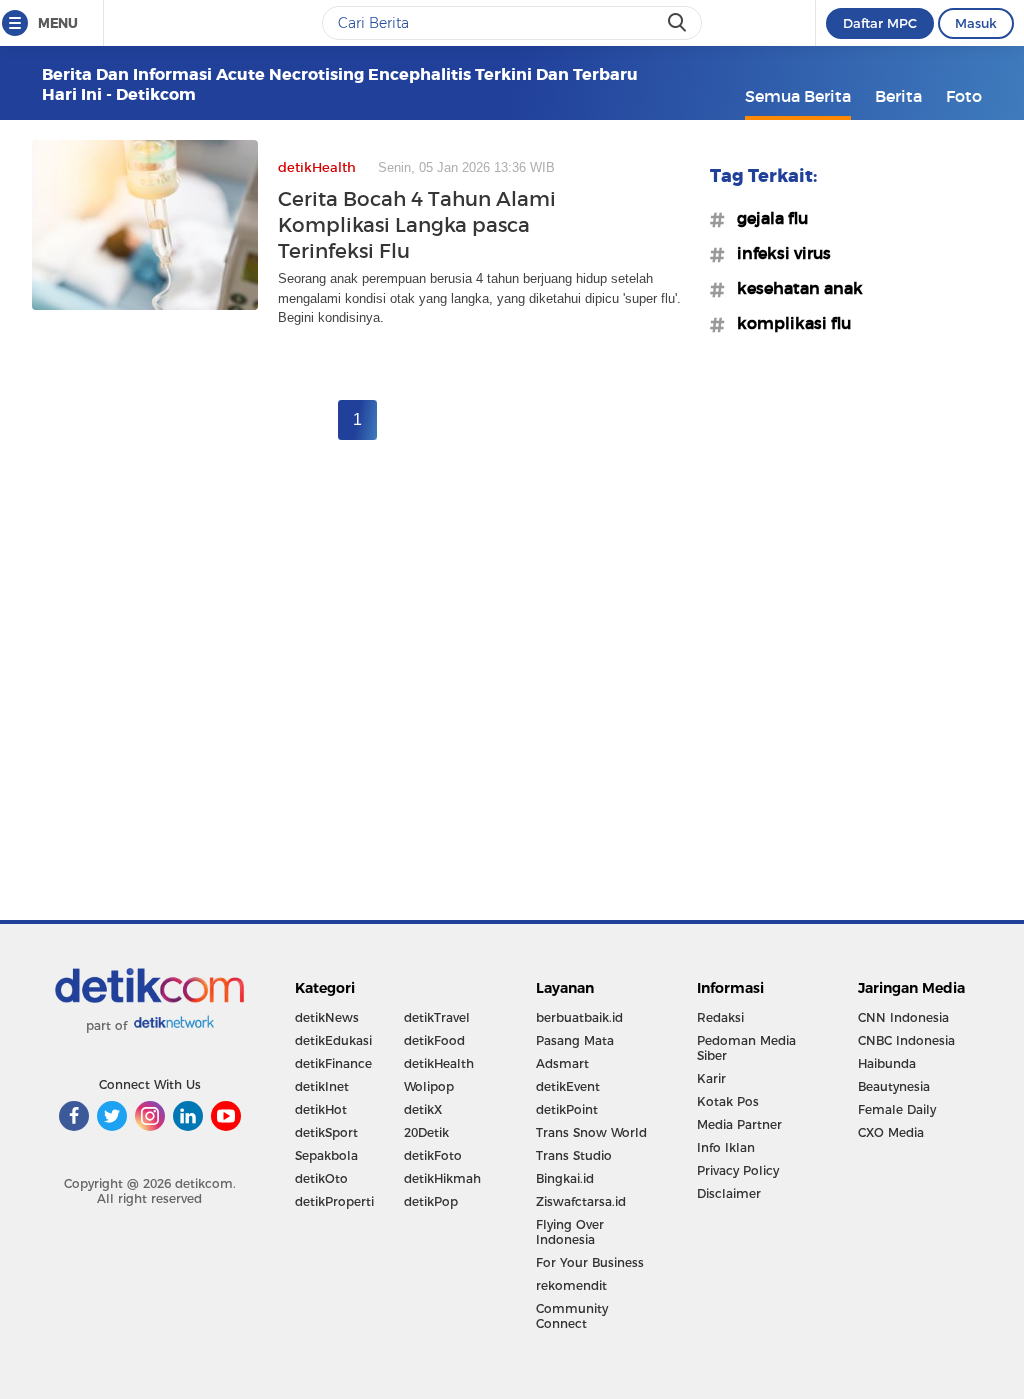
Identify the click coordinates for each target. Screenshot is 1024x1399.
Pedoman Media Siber (746, 1048)
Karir (711, 1078)
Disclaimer (729, 1193)
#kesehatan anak (794, 288)
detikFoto (433, 1155)
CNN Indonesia (903, 1017)
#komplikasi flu (788, 323)
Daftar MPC (880, 23)
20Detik (426, 1132)
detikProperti (334, 1201)
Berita (898, 96)
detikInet (322, 1086)
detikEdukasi (333, 1040)
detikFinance (333, 1063)
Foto (964, 96)
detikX (423, 1109)
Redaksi (720, 1017)
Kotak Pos (728, 1101)
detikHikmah (442, 1178)
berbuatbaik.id (579, 1017)
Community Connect (572, 1316)
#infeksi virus (778, 253)
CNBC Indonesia (906, 1040)
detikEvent (568, 1086)
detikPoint (567, 1109)
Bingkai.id (565, 1178)
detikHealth (439, 1063)
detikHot (321, 1109)
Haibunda (887, 1063)
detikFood (434, 1040)
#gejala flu (766, 218)
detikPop (431, 1201)
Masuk (976, 23)
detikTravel (437, 1017)
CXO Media (891, 1132)
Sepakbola (326, 1155)
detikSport (326, 1132)
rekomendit (571, 1285)
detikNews (327, 1017)
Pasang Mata (575, 1040)
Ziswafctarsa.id (581, 1201)
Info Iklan (726, 1147)
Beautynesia (894, 1086)
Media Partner (739, 1124)
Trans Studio (574, 1155)
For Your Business (590, 1262)
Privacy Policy (738, 1170)
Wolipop (429, 1086)
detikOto (321, 1178)
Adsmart (562, 1063)
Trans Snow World (591, 1132)
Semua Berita (798, 96)
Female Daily (897, 1109)
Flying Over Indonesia (570, 1232)
